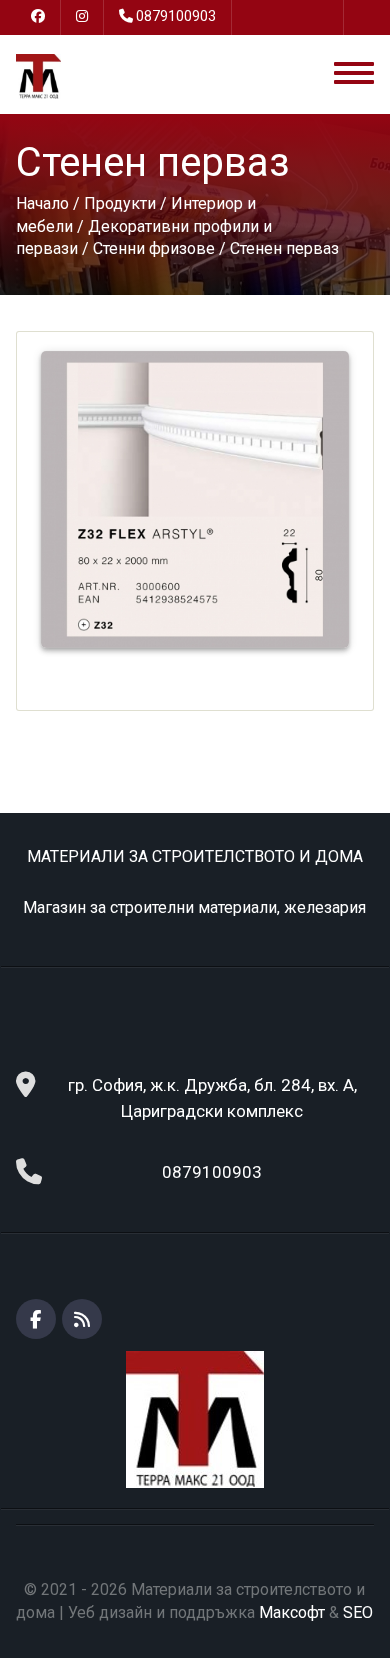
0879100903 (176, 16)
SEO (358, 1612)
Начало (42, 203)
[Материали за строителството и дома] (38, 75)
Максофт (292, 1612)
